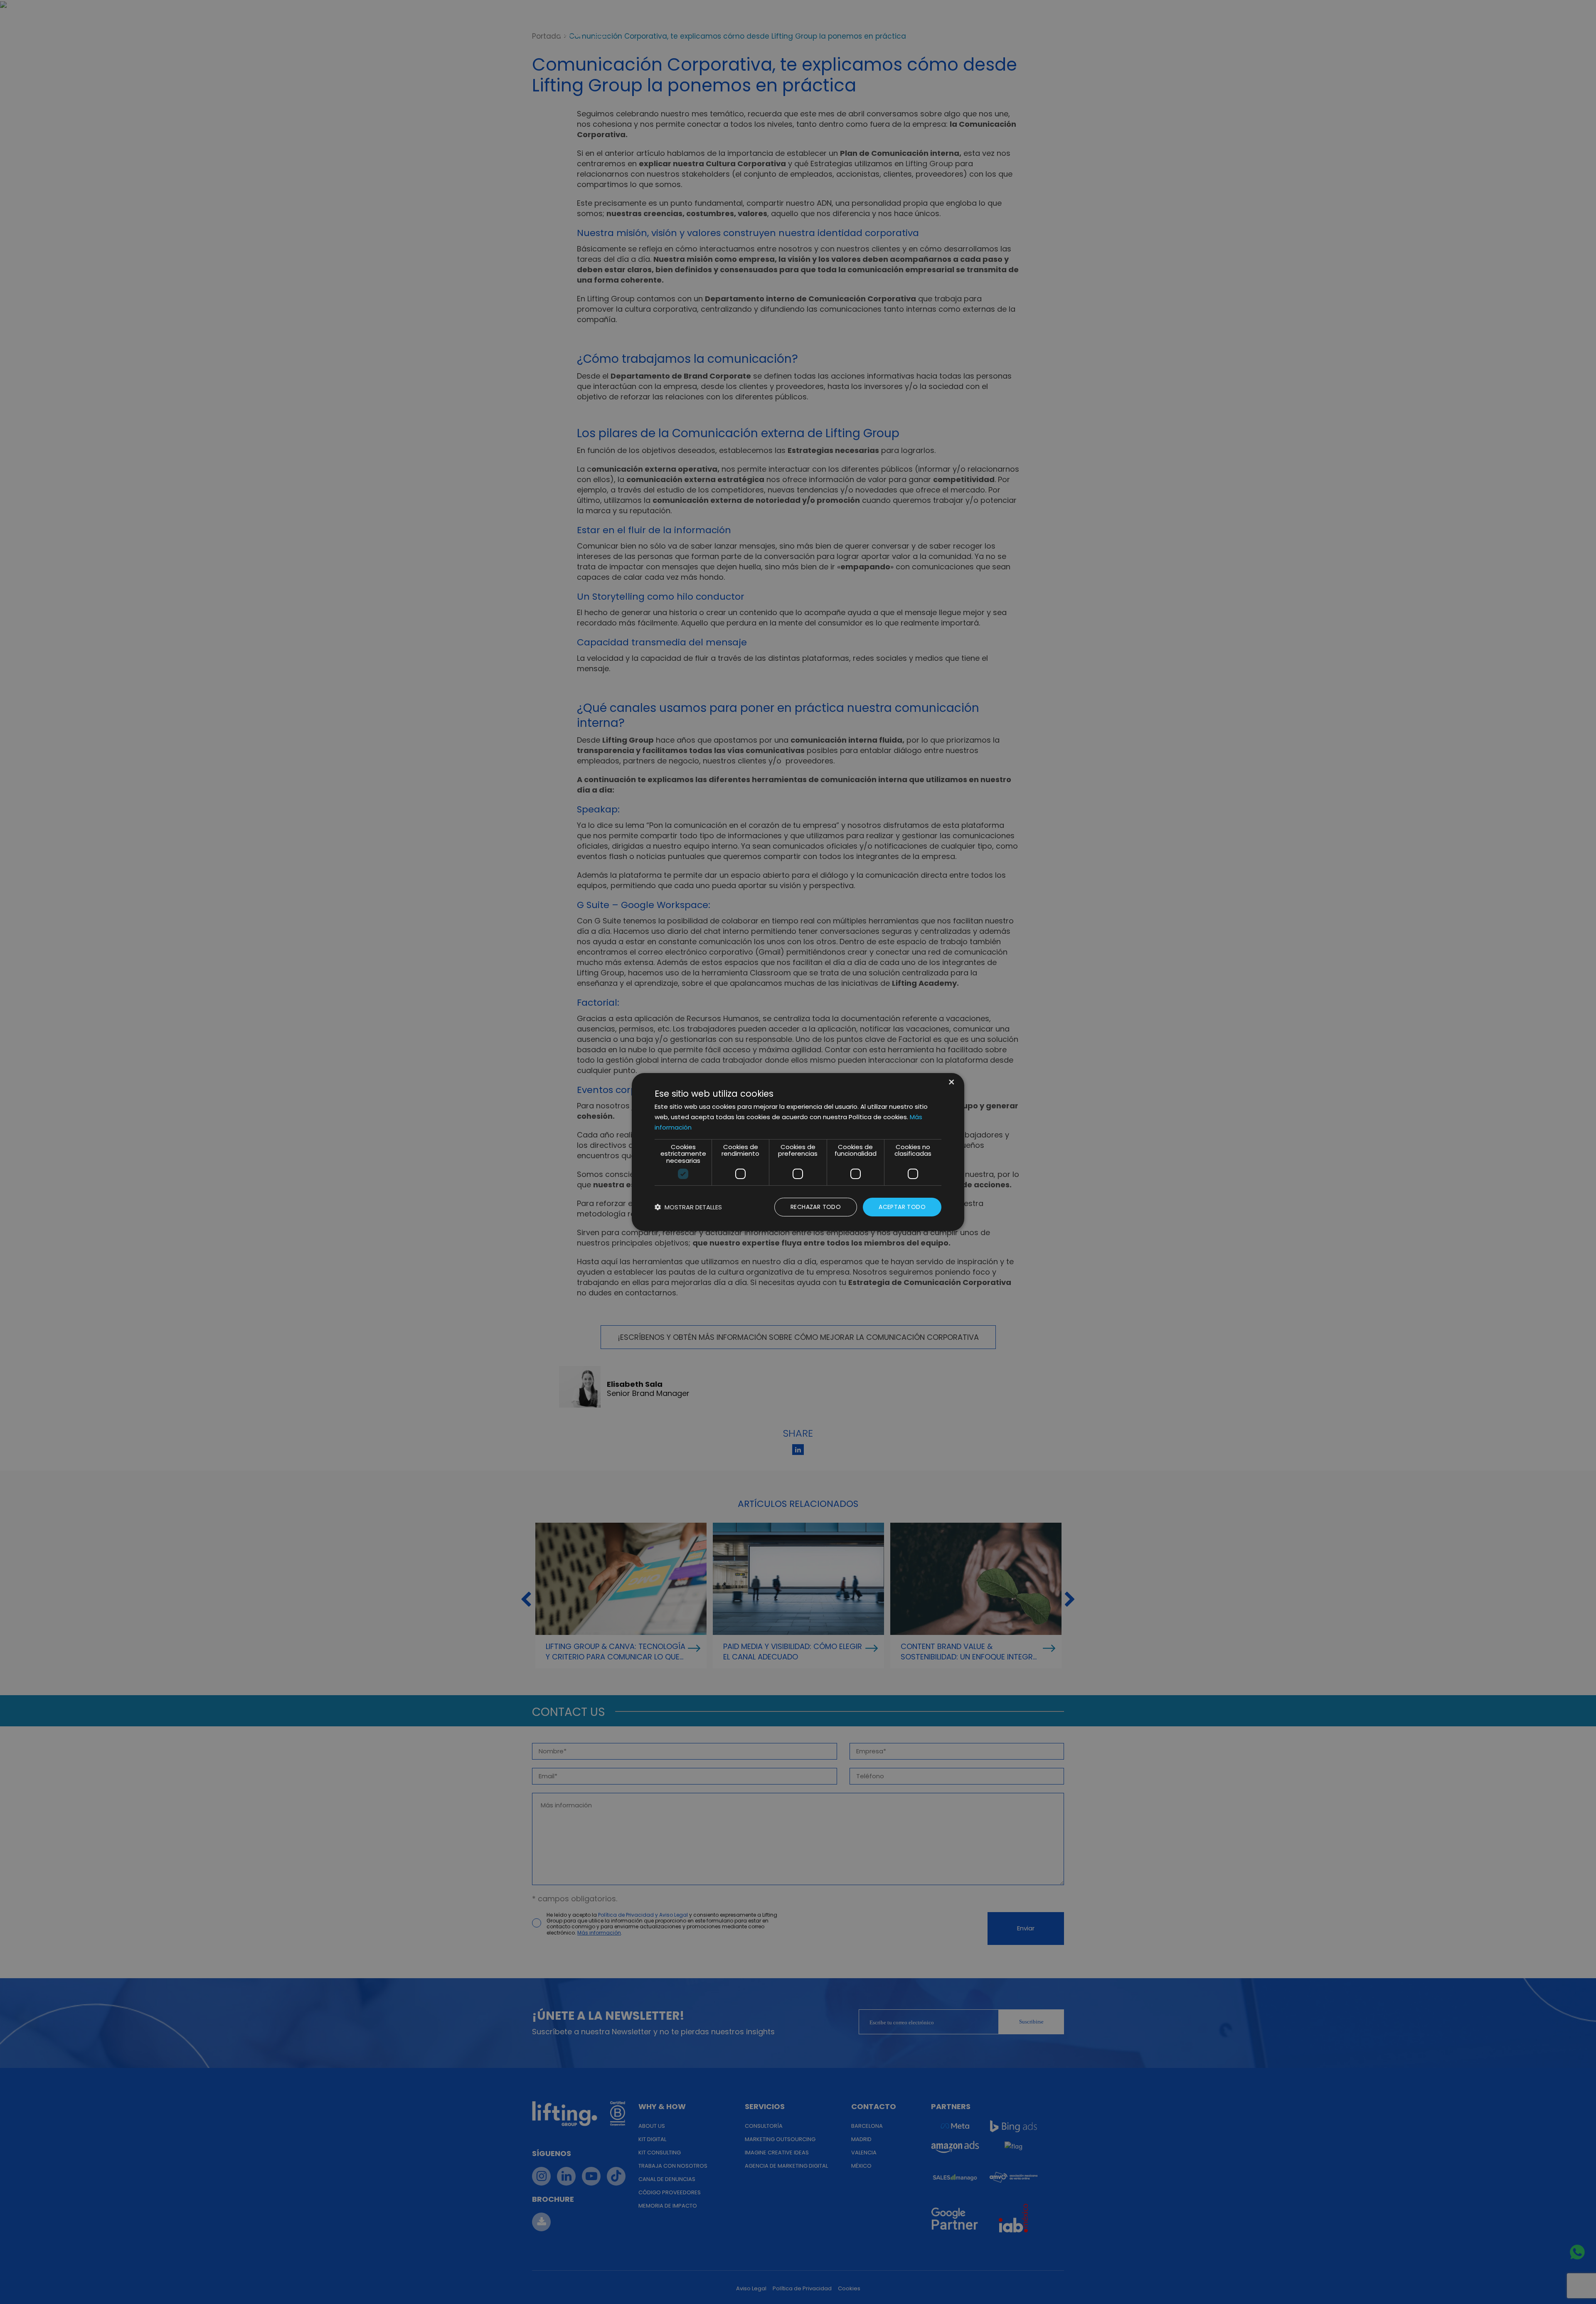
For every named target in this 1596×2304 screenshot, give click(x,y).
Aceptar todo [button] (902, 1207)
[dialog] (798, 1152)
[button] (688, 1207)
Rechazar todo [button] (816, 1207)
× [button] (951, 1083)
